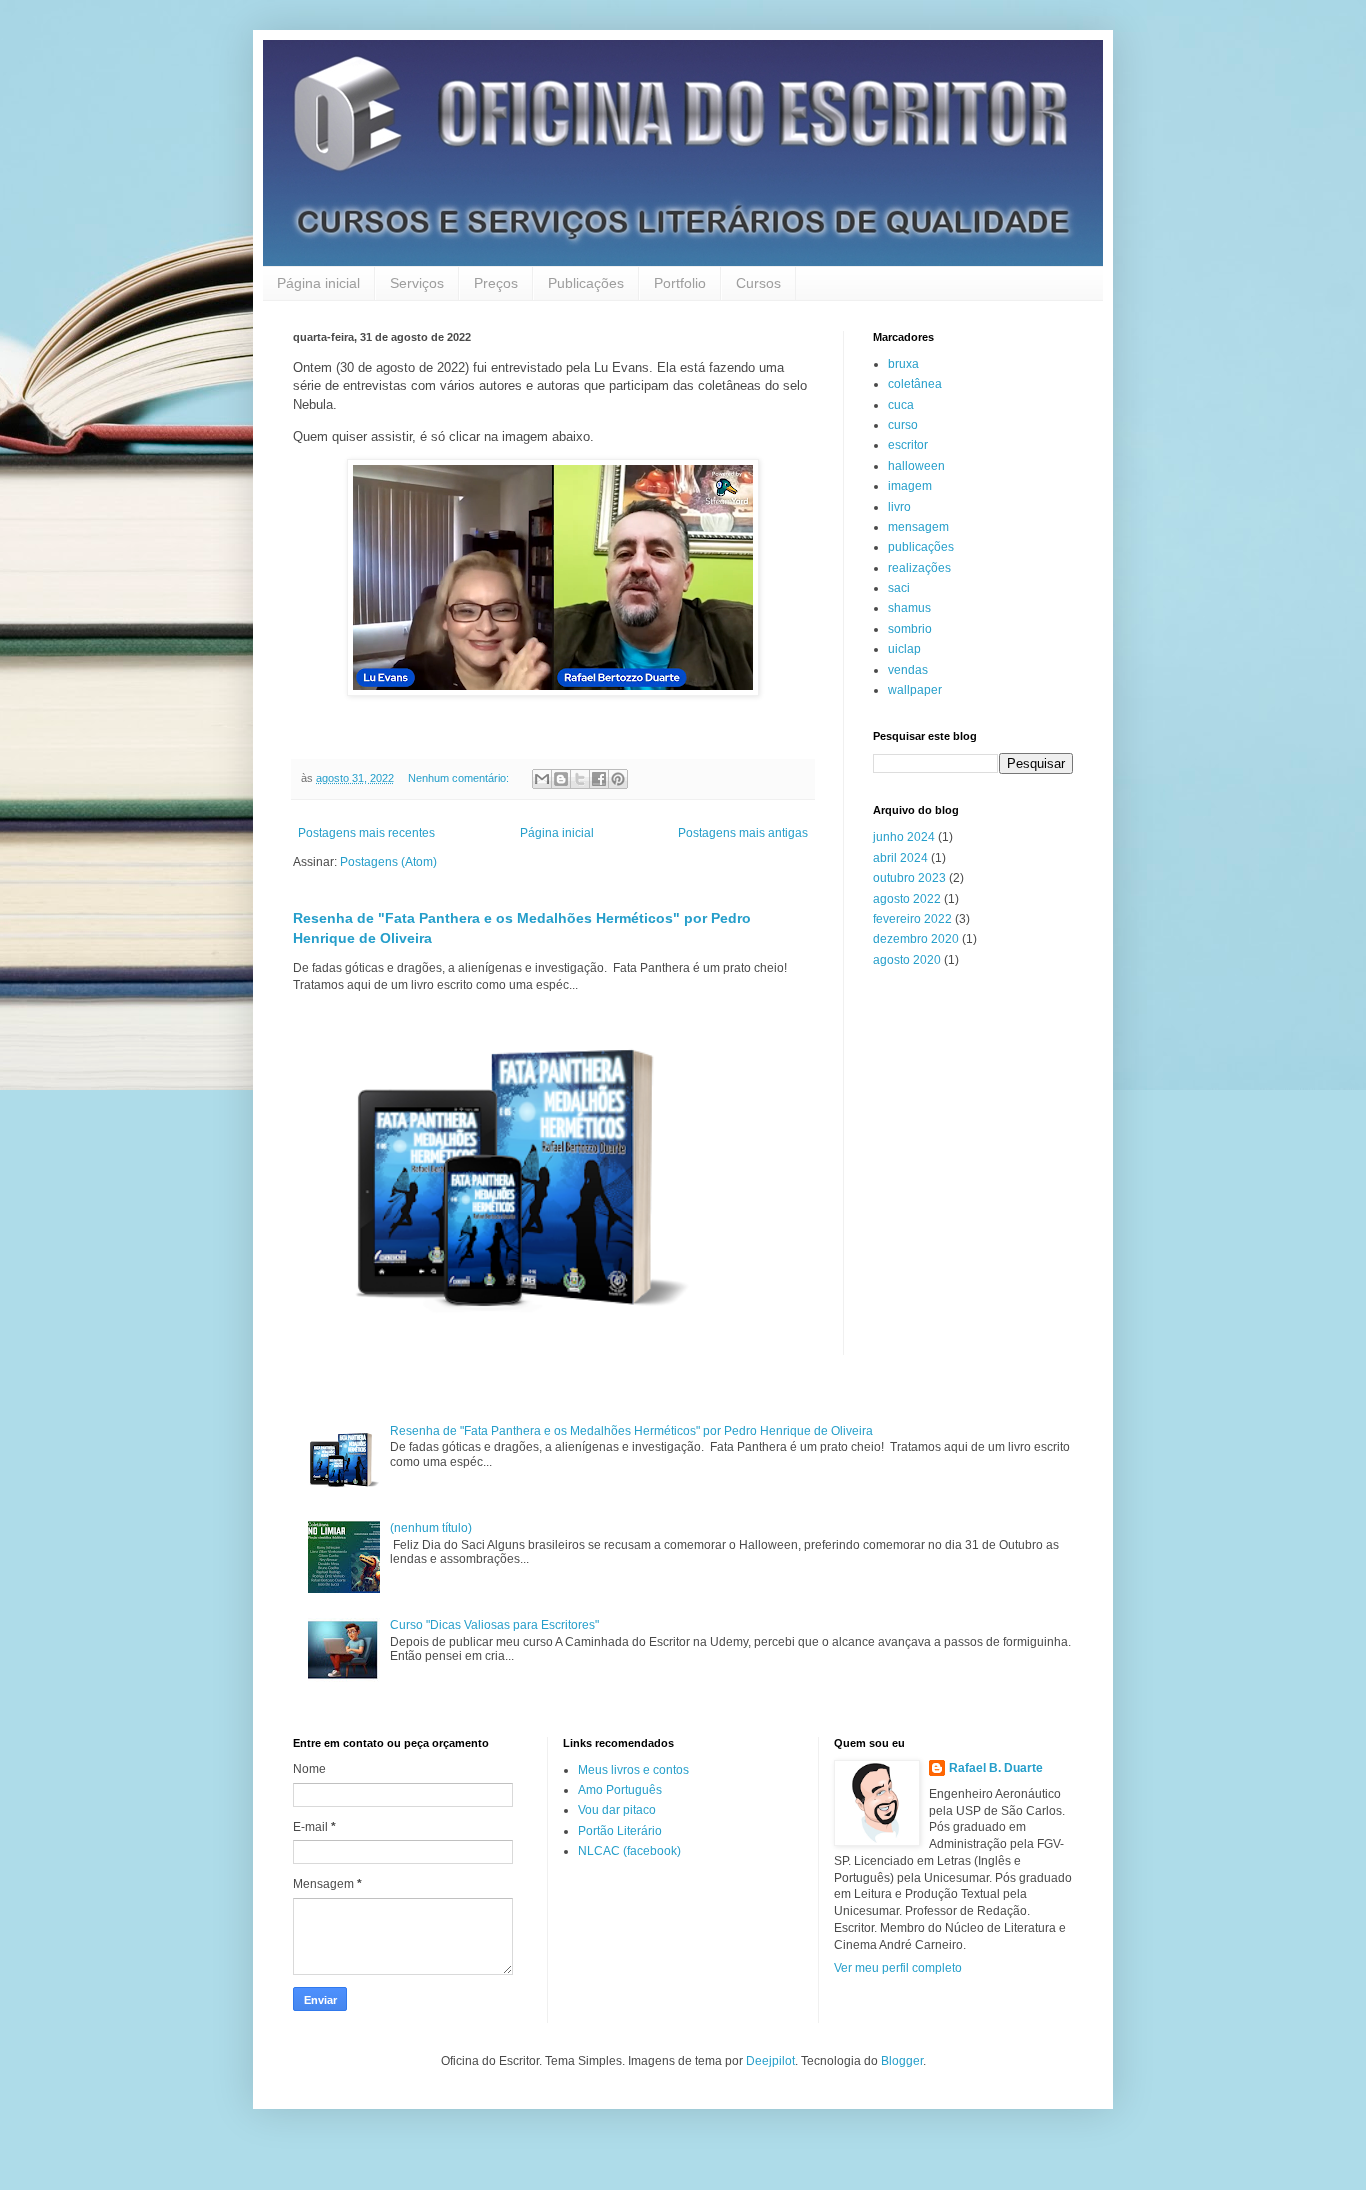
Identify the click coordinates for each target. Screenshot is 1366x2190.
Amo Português (620, 1790)
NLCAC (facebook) (629, 1851)
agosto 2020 (907, 960)
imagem (910, 486)
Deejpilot (770, 2061)
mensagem (918, 527)
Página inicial (318, 283)
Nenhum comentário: (460, 778)
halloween (916, 466)
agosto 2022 (907, 899)
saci (899, 588)
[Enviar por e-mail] (542, 779)
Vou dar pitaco (617, 1810)
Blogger (902, 2061)
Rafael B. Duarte (996, 1768)
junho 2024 (904, 837)
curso (903, 425)
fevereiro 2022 (912, 919)
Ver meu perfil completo (898, 1968)
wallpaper (915, 690)
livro (899, 507)
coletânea (915, 384)
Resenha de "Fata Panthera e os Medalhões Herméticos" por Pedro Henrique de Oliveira (631, 1431)
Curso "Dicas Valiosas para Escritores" (494, 1625)
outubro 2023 (909, 878)
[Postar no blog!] (561, 779)
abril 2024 (900, 858)
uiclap (904, 649)
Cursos (758, 283)
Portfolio (680, 283)
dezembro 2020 (916, 939)
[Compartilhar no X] (580, 779)
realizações (919, 568)
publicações (921, 547)
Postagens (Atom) (388, 862)
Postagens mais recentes (366, 833)
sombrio (910, 629)
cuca (901, 405)
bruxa (903, 364)
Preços (496, 283)
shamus (909, 608)
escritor (908, 445)
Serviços (417, 283)
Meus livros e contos (633, 1770)
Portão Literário (620, 1831)
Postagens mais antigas (743, 833)
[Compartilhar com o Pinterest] (618, 779)
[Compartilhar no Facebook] (599, 779)
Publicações (586, 283)
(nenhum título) (431, 1528)
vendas (908, 670)
